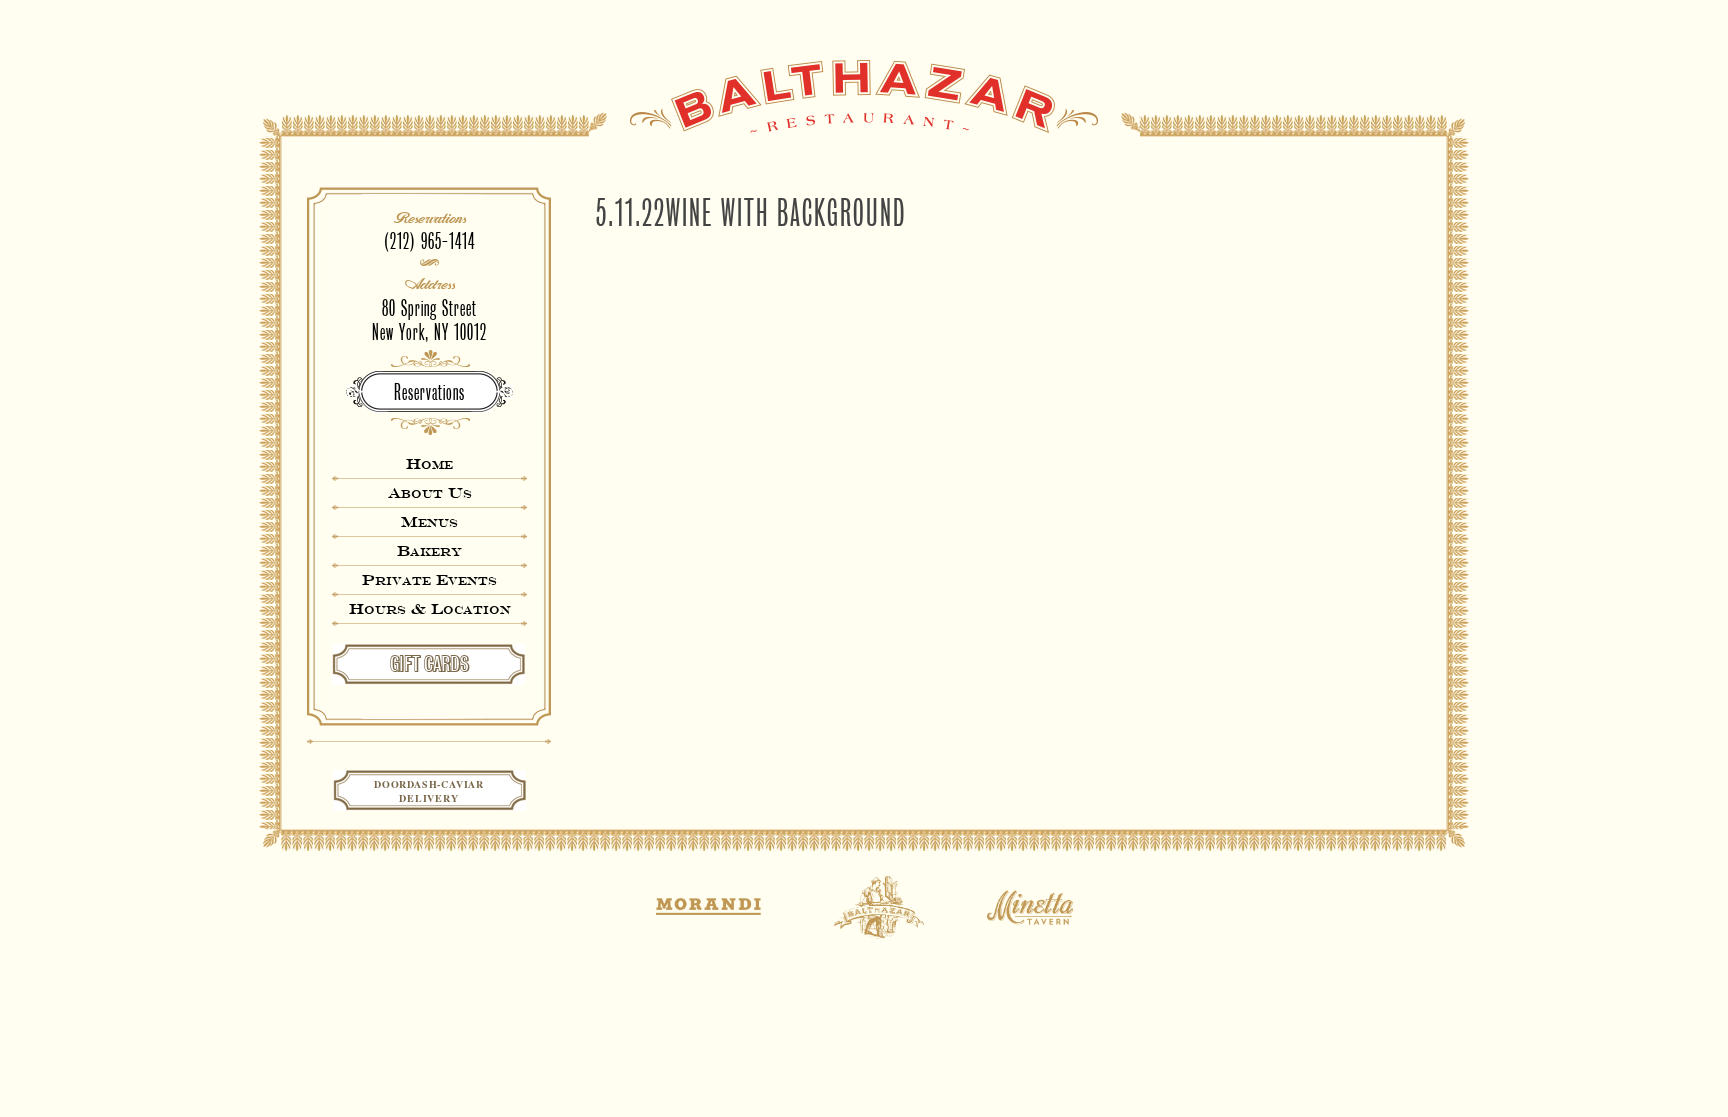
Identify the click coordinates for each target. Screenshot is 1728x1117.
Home (429, 463)
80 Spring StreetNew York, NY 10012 (429, 320)
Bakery (429, 550)
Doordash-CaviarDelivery (429, 791)
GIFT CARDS (429, 664)
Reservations (429, 392)
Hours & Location (430, 608)
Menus (429, 521)
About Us (430, 492)
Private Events (429, 579)
